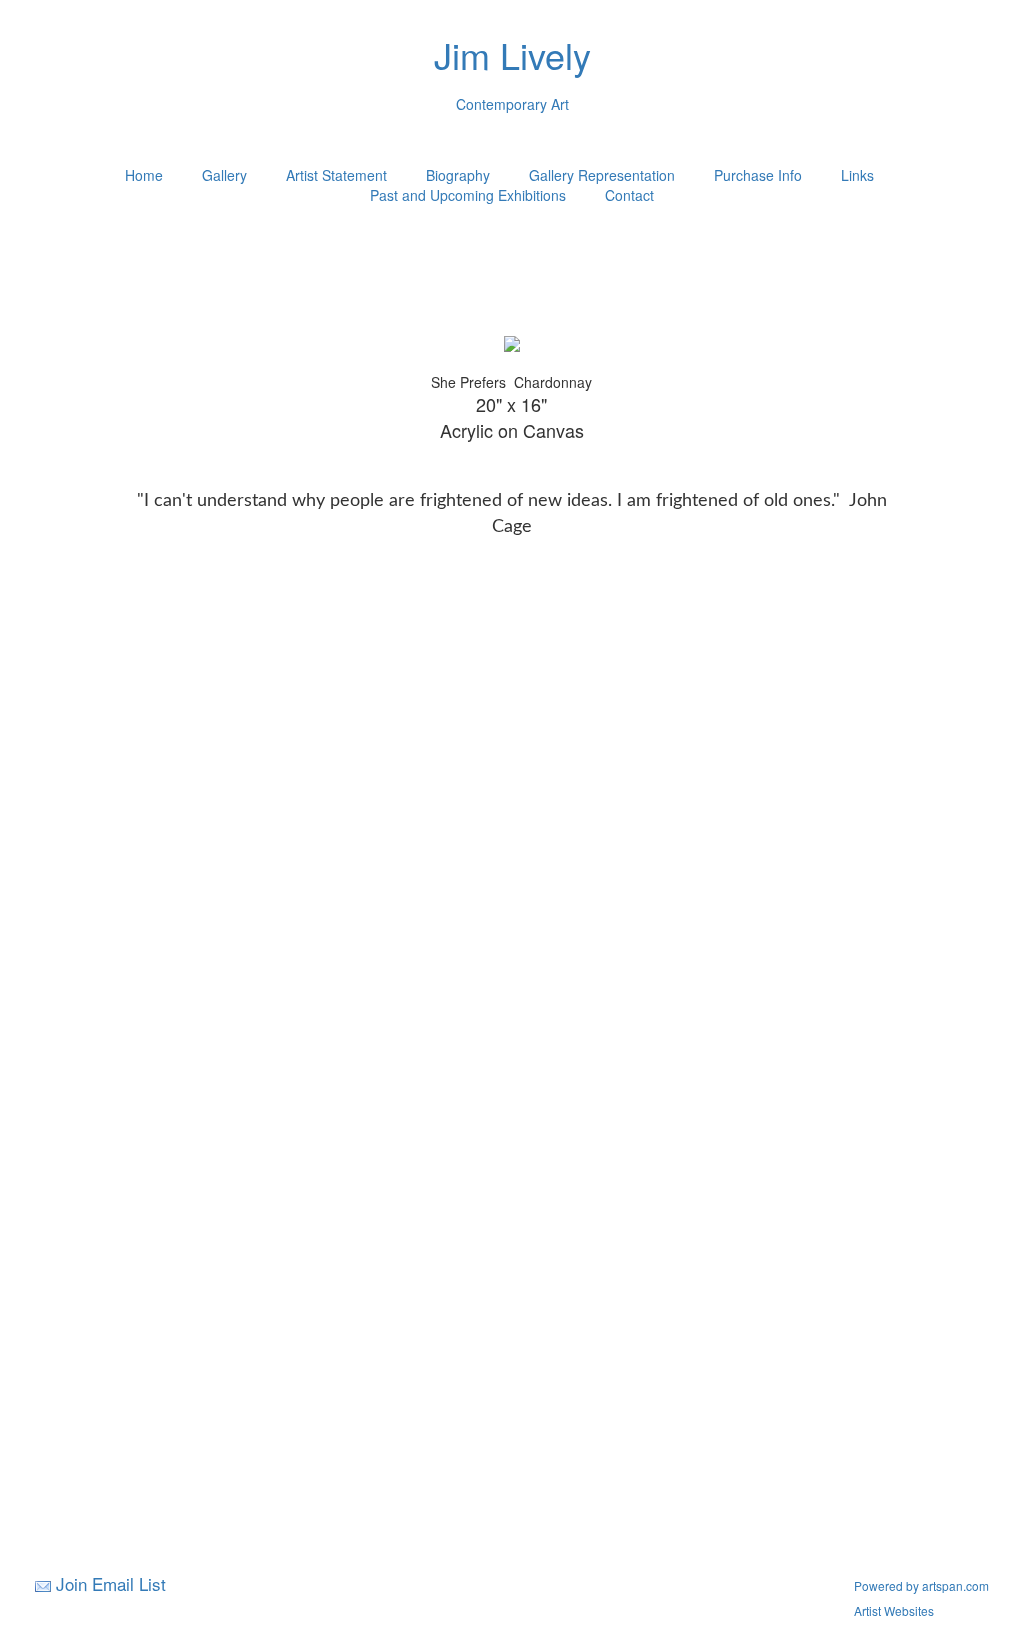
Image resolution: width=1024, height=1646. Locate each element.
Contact (629, 195)
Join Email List (111, 1583)
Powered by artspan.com (921, 1585)
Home (144, 175)
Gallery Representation (602, 175)
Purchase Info (758, 175)
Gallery (224, 175)
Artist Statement (336, 175)
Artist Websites (894, 1610)
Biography (458, 175)
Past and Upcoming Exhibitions (468, 195)
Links (857, 175)
